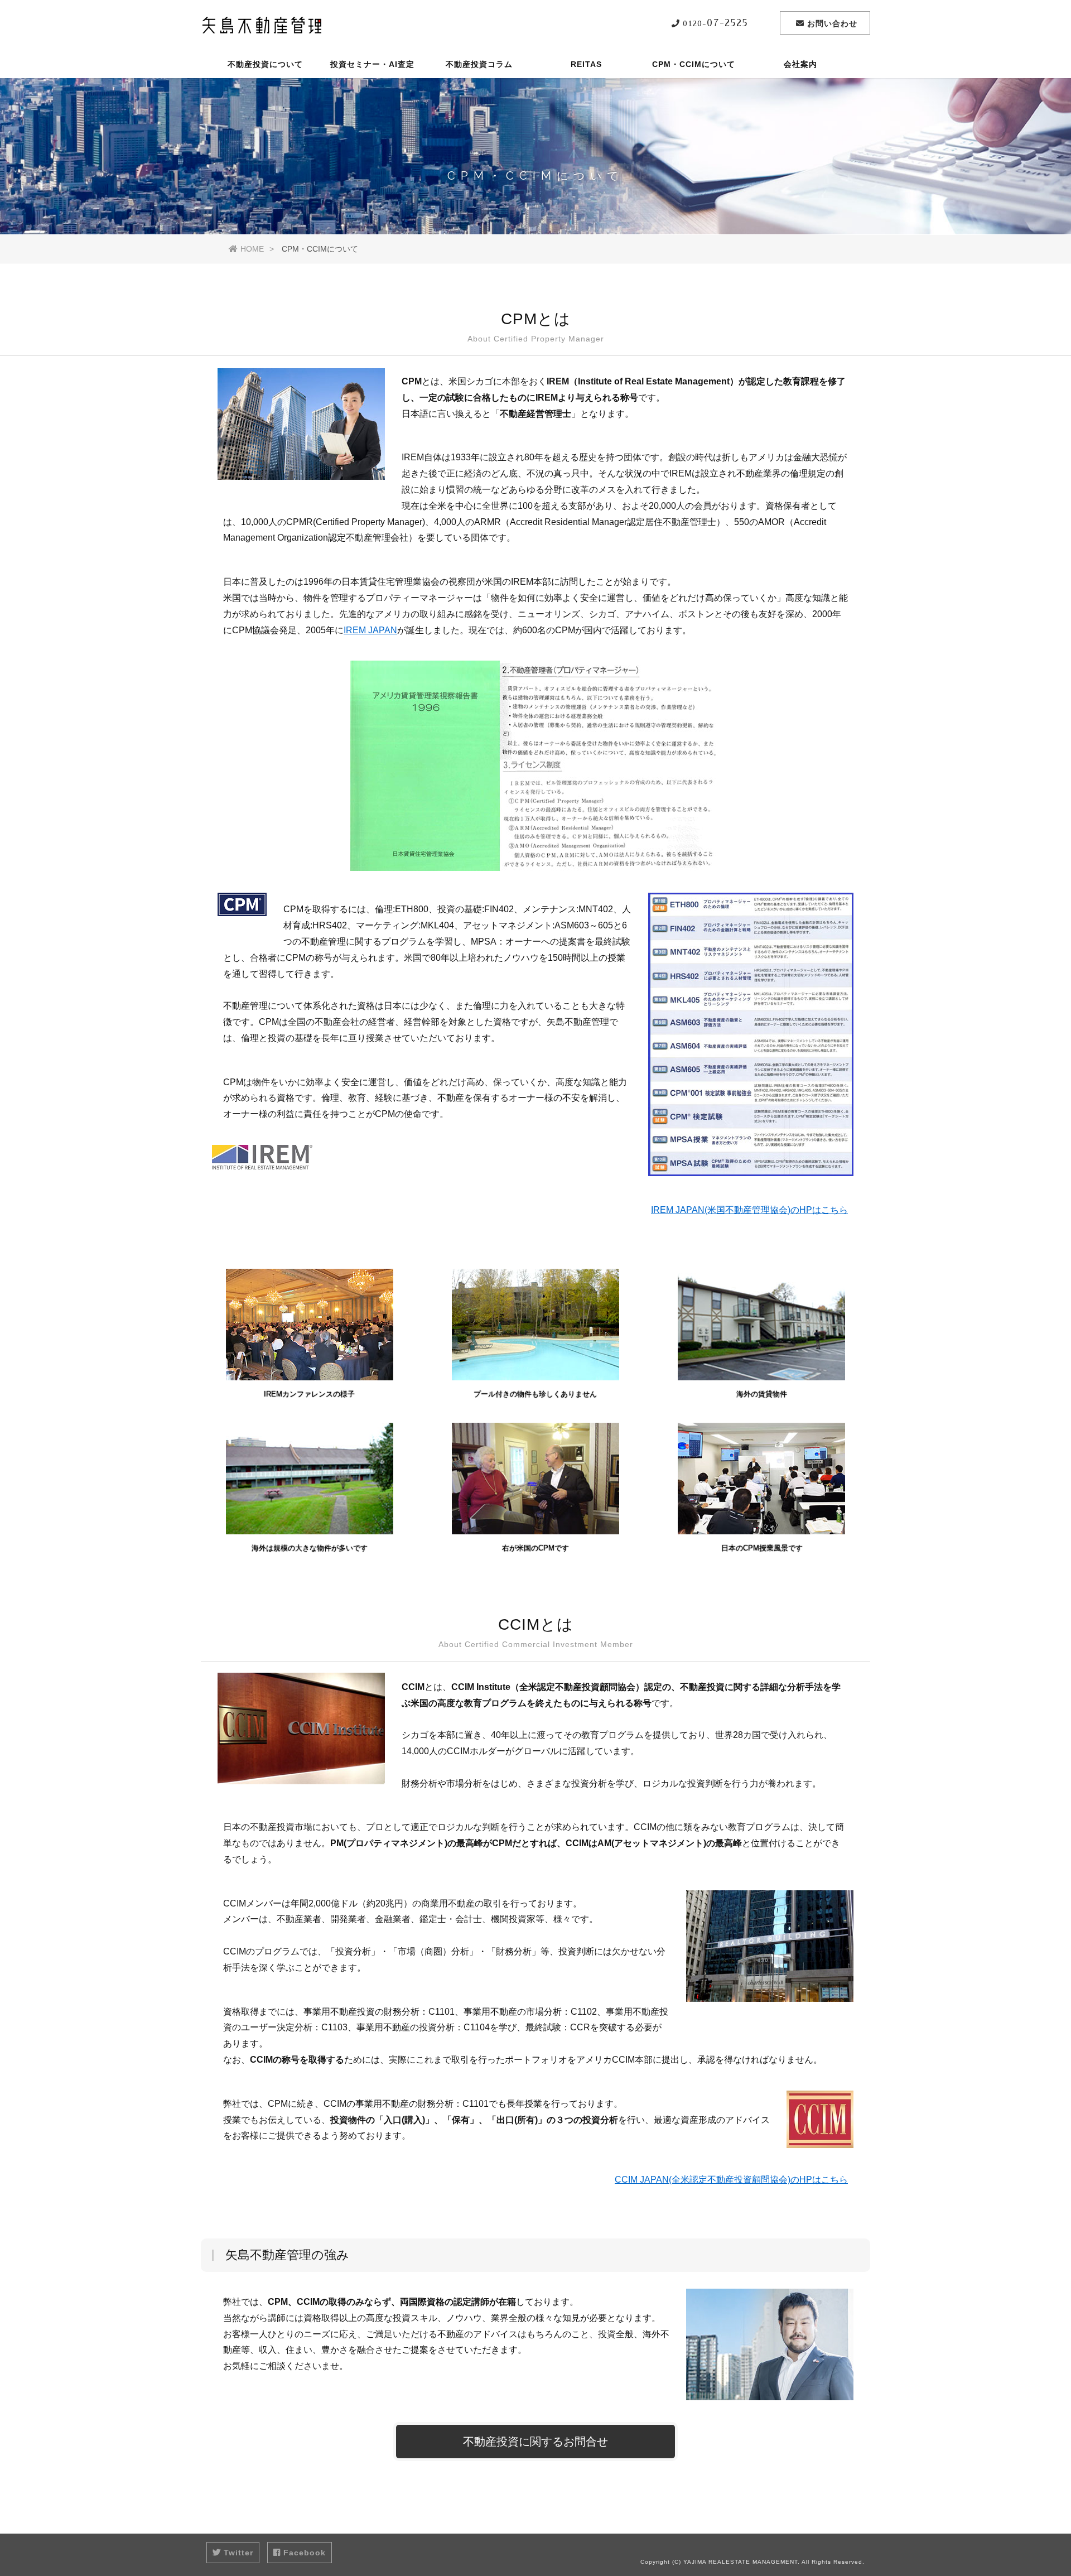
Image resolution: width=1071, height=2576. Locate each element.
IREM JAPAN (370, 630)
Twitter (238, 2553)
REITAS (586, 64)
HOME (252, 249)
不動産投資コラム (479, 64)
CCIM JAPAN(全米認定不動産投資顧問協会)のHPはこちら (731, 2180)
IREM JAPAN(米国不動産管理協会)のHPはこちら (749, 1210)
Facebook (305, 2553)
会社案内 (800, 64)
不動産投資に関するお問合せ (535, 2442)
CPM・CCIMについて (694, 64)
